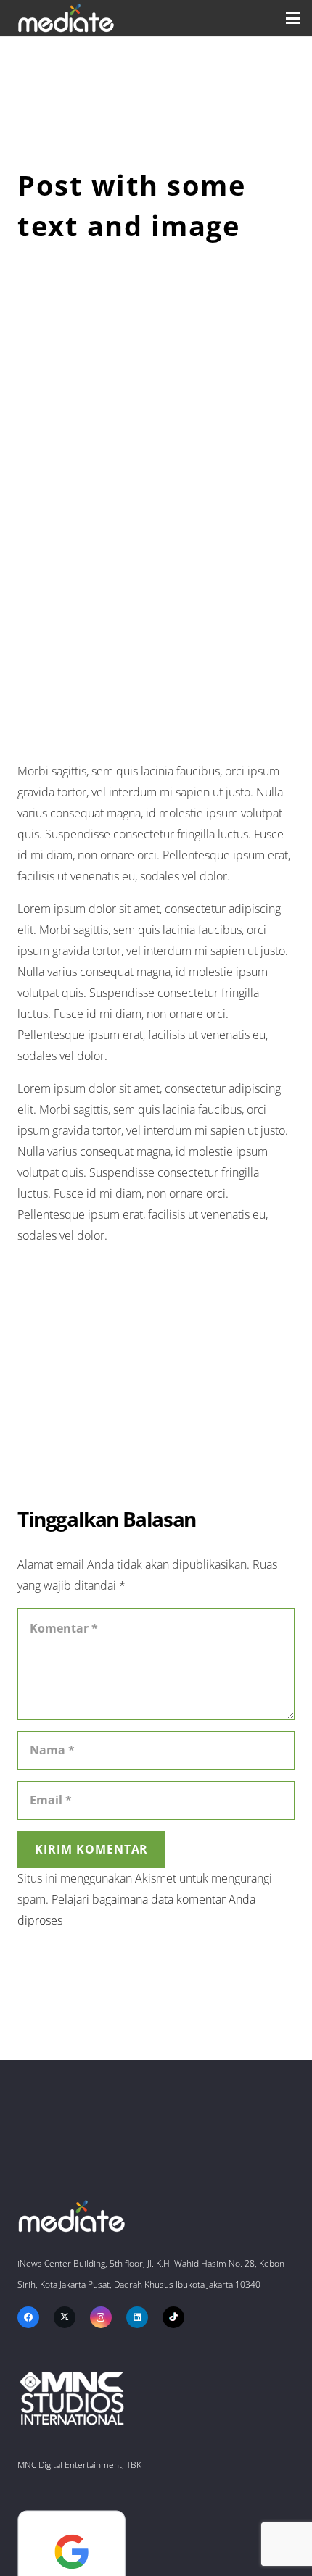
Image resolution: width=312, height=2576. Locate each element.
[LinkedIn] (137, 2317)
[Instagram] (101, 2317)
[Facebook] (28, 2317)
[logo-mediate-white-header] (66, 18)
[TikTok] (173, 2317)
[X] (65, 2317)
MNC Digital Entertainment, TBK (79, 2465)
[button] (293, 18)
